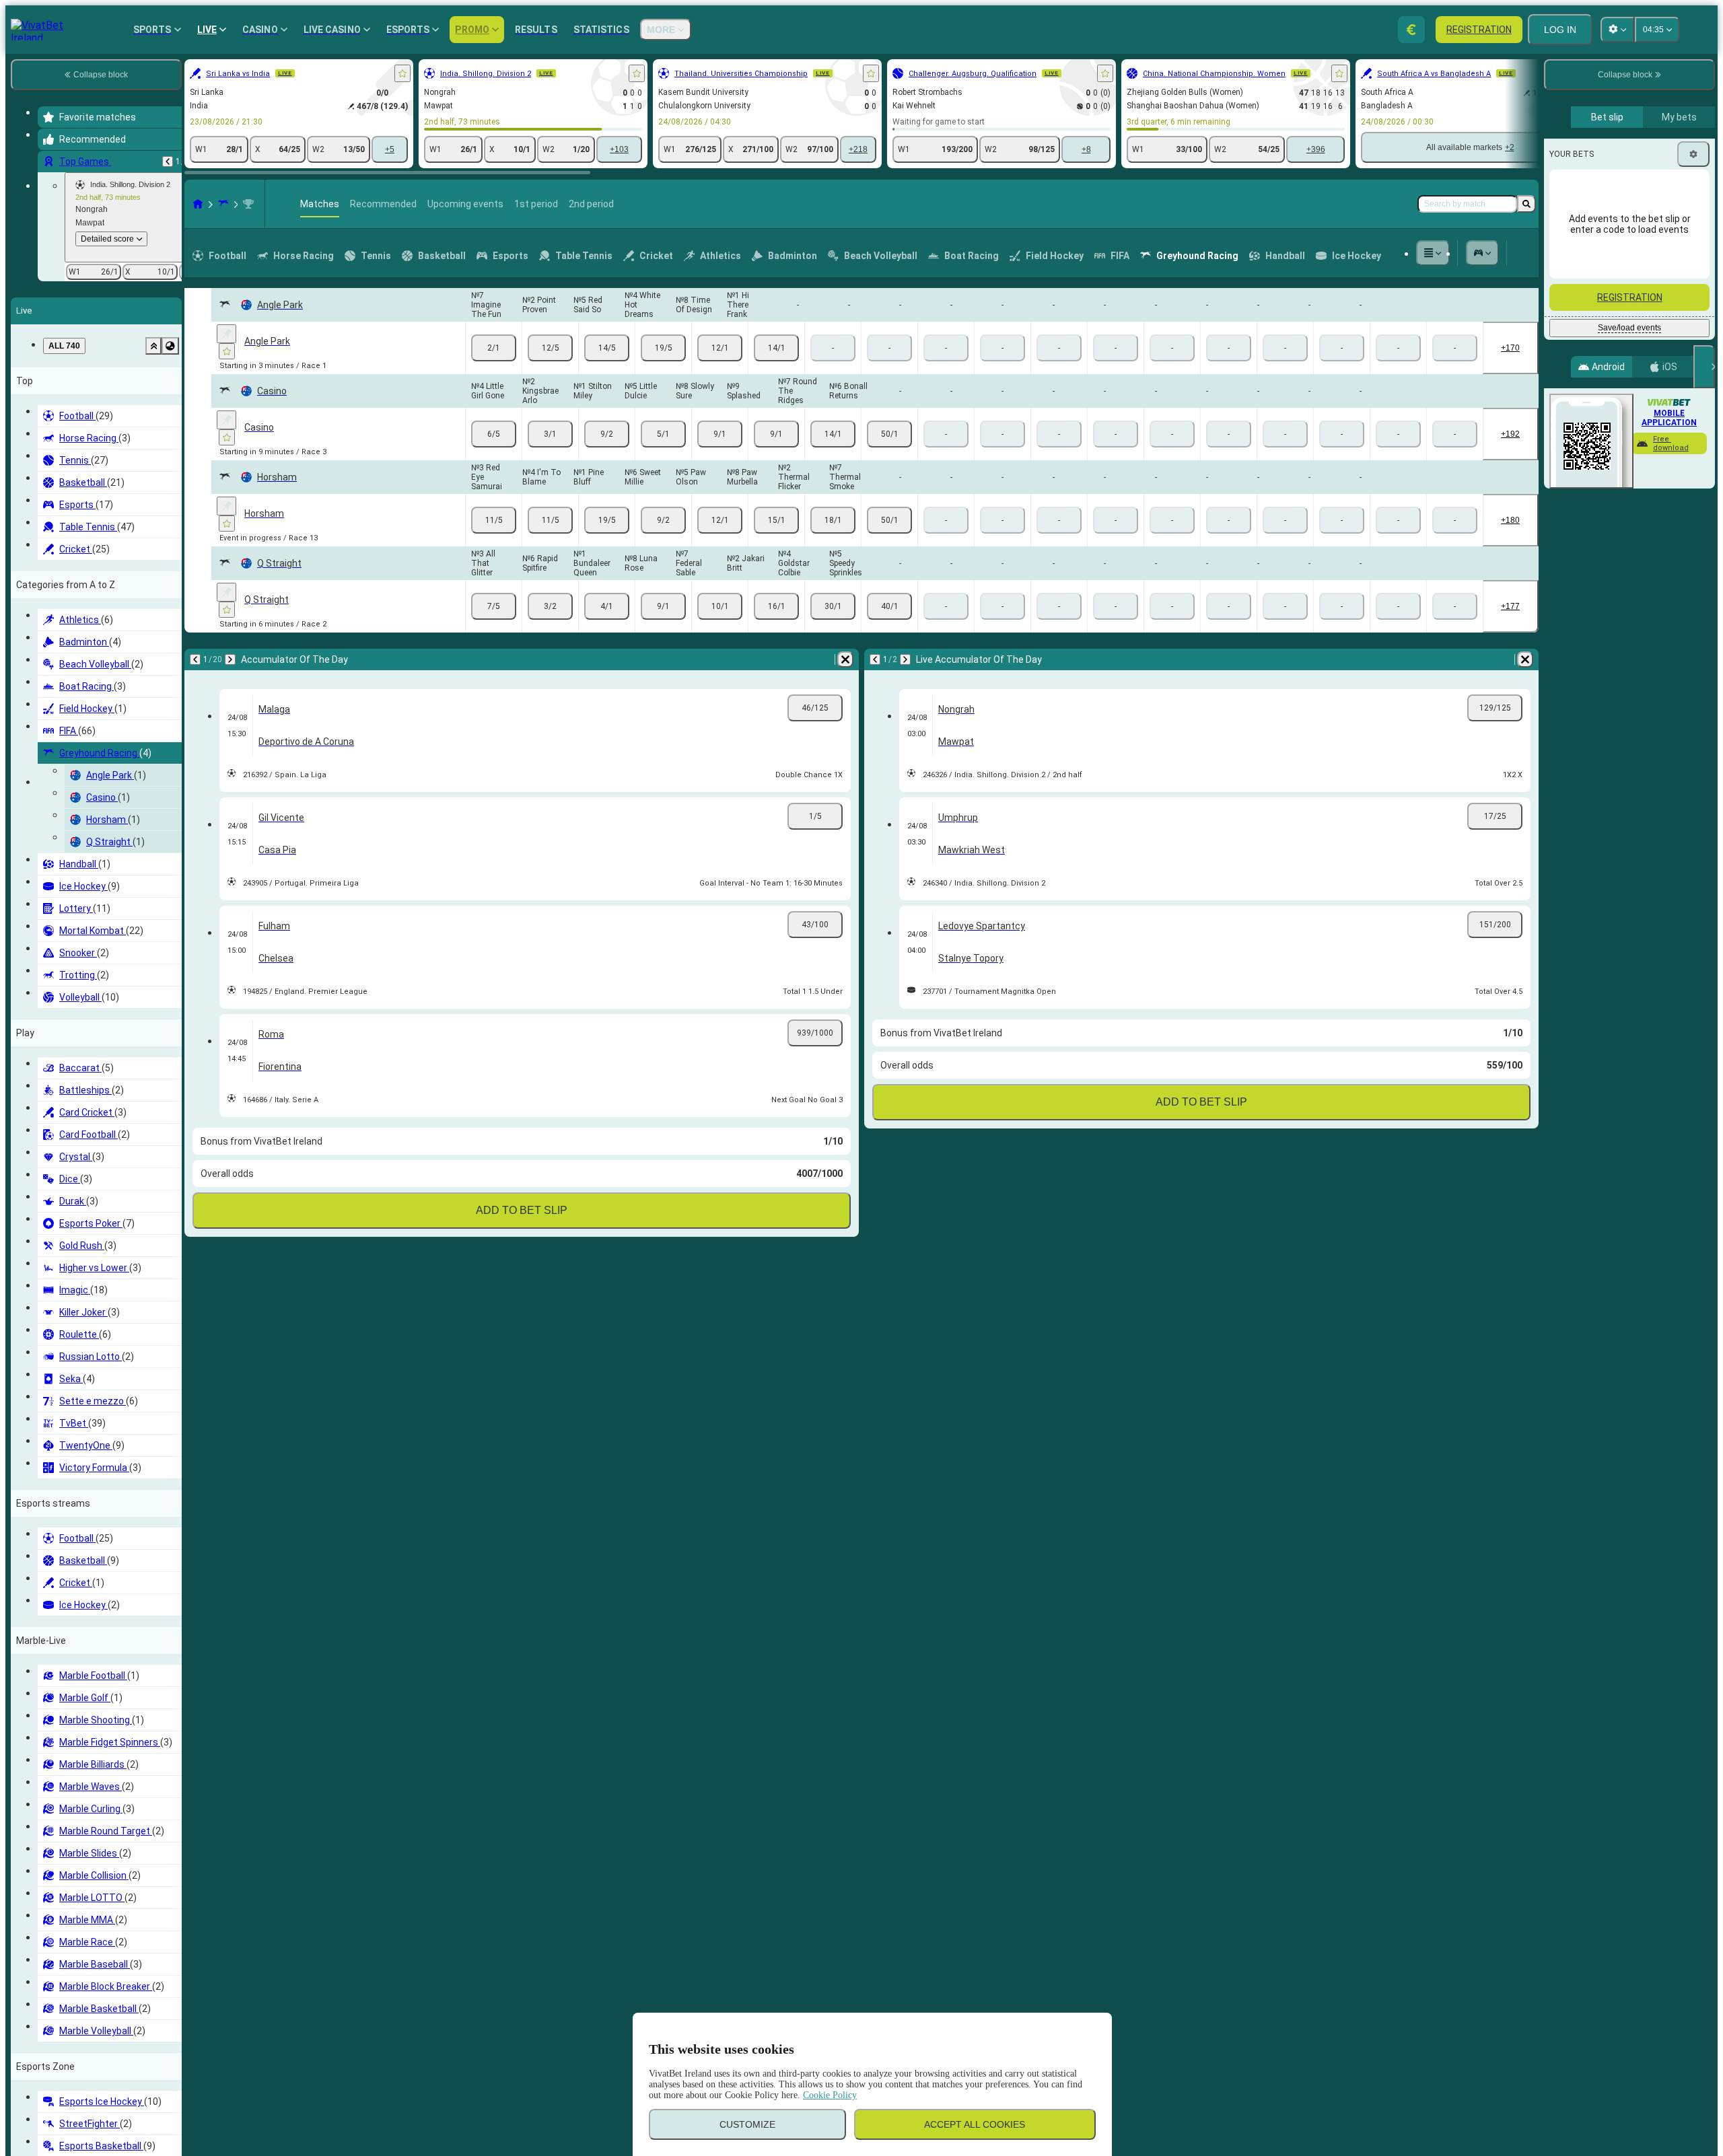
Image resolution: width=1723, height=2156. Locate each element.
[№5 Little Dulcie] (663, 434)
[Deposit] (1411, 30)
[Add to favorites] (402, 73)
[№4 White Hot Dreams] (663, 348)
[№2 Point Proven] (550, 348)
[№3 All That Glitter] (494, 606)
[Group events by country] (170, 346)
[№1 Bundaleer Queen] (607, 606)
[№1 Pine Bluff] (607, 520)
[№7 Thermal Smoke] (889, 520)
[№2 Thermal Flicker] (833, 520)
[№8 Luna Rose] (663, 606)
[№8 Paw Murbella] (776, 520)
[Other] (1433, 253)
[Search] (1526, 204)
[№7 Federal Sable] (720, 606)
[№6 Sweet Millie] (663, 520)
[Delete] (845, 659)
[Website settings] (1617, 30)
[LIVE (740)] (198, 204)
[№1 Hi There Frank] (776, 348)
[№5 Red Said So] (607, 348)
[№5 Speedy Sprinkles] (889, 606)
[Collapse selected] (153, 346)
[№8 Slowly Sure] (720, 434)
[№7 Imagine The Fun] (494, 348)
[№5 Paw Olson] (720, 520)
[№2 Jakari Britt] (776, 606)
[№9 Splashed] (776, 434)
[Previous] (168, 161)
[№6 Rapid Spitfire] (550, 606)
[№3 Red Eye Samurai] (494, 520)
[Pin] (226, 334)
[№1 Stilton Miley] (607, 434)
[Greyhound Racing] (223, 204)
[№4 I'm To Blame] (550, 520)
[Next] (230, 659)
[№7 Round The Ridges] (833, 434)
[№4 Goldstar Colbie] (833, 606)
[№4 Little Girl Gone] (494, 434)
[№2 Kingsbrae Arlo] (550, 434)
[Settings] (1693, 154)
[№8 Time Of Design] (720, 348)
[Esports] (1483, 253)
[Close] (1704, 367)
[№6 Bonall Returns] (889, 434)
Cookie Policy (830, 2095)
